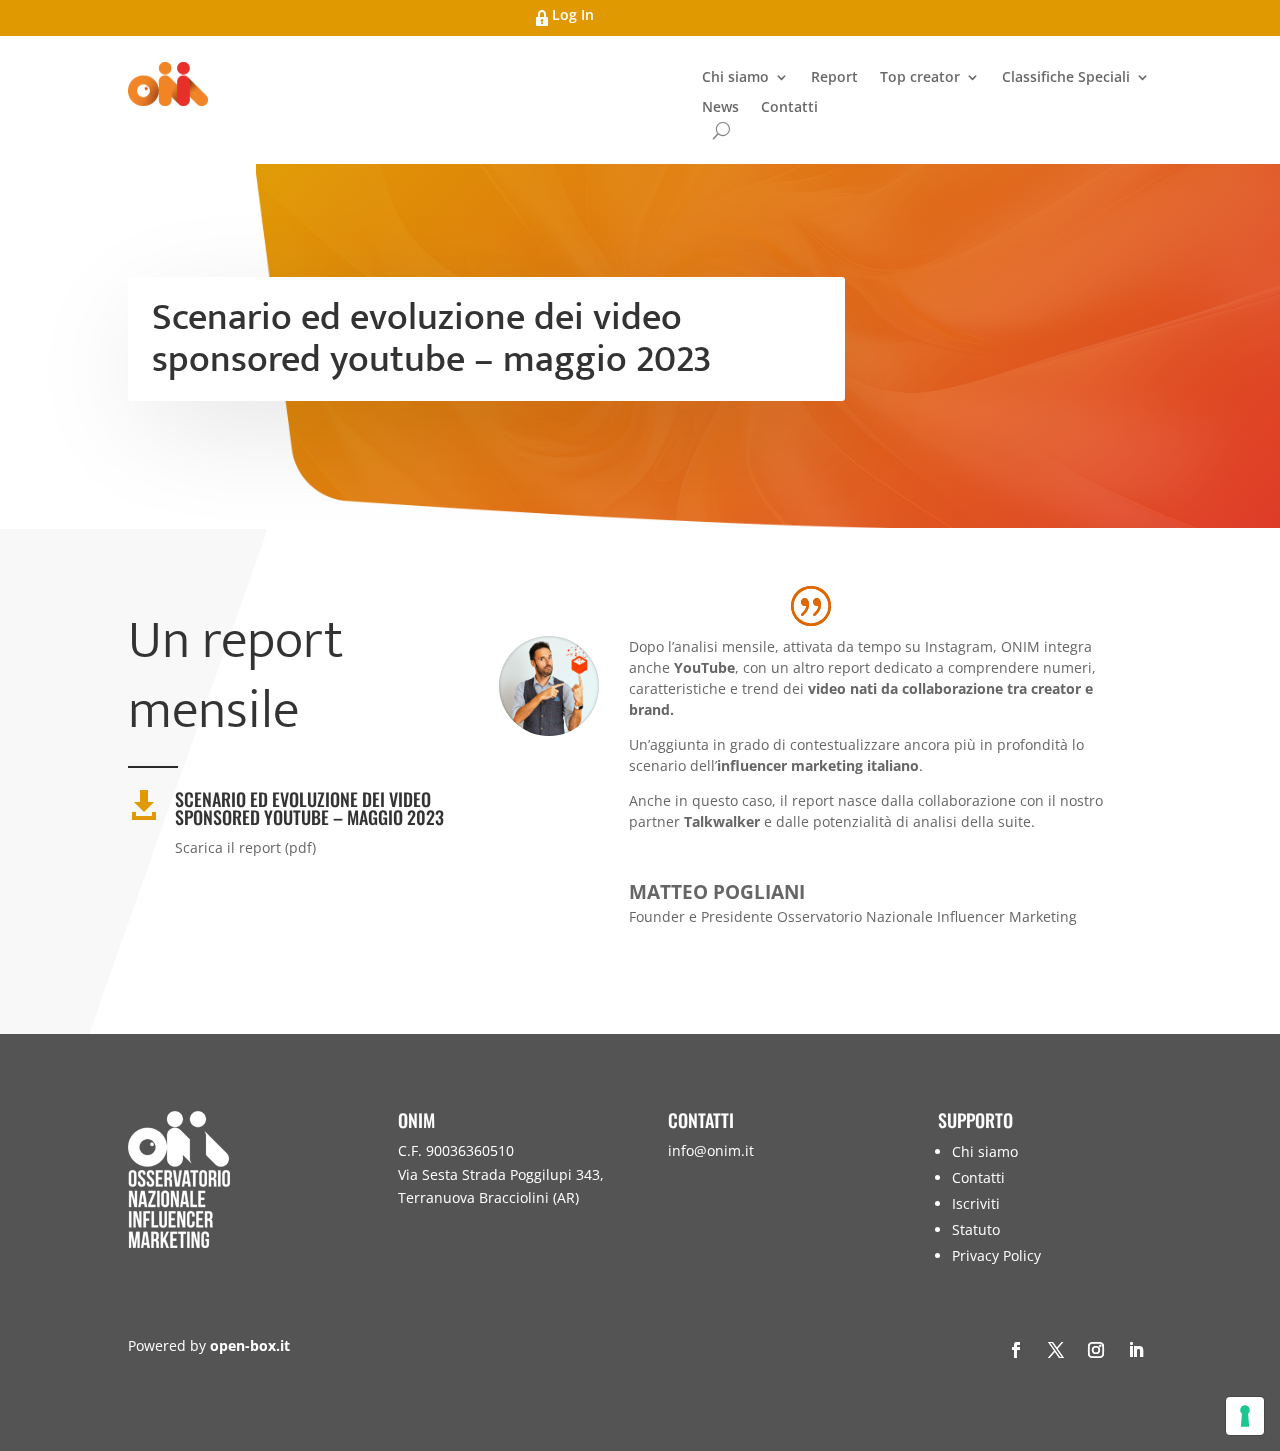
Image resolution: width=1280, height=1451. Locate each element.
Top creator (920, 78)
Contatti (789, 108)
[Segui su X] (1056, 1350)
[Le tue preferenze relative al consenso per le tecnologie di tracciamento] (1245, 1416)
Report (834, 78)
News (720, 108)
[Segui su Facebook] (1016, 1350)
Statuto (976, 1229)
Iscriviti (976, 1203)
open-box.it (250, 1345)
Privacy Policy (996, 1255)
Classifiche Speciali (1066, 78)
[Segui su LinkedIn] (1136, 1350)
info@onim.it (711, 1150)
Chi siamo (735, 78)
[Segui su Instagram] (1096, 1350)
